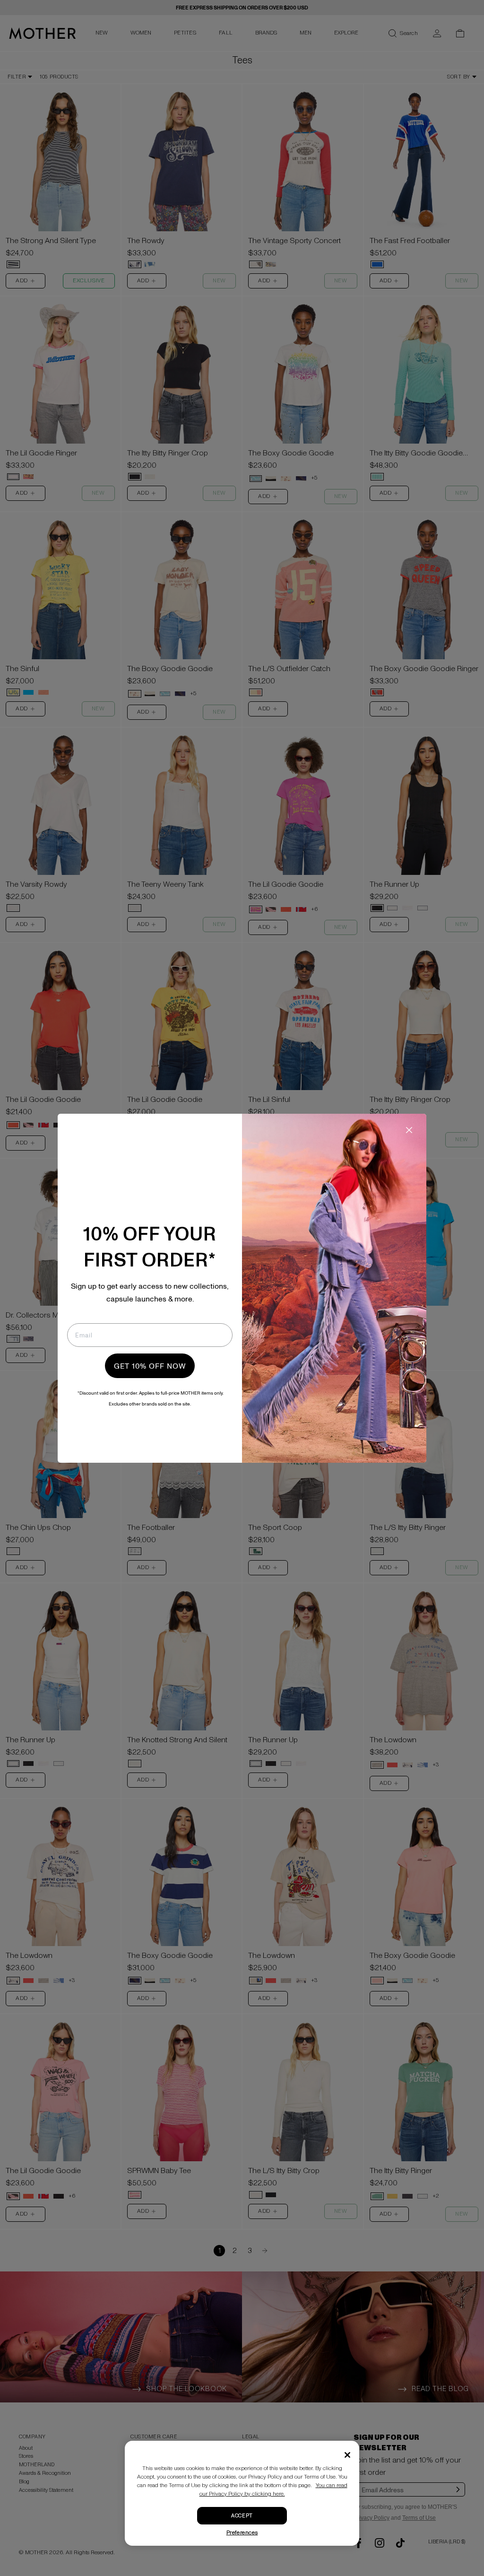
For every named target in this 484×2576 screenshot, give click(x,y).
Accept (242, 2516)
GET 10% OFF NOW (150, 1366)
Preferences (242, 2533)
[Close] (347, 2455)
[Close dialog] (409, 1130)
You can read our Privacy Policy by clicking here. (273, 2490)
